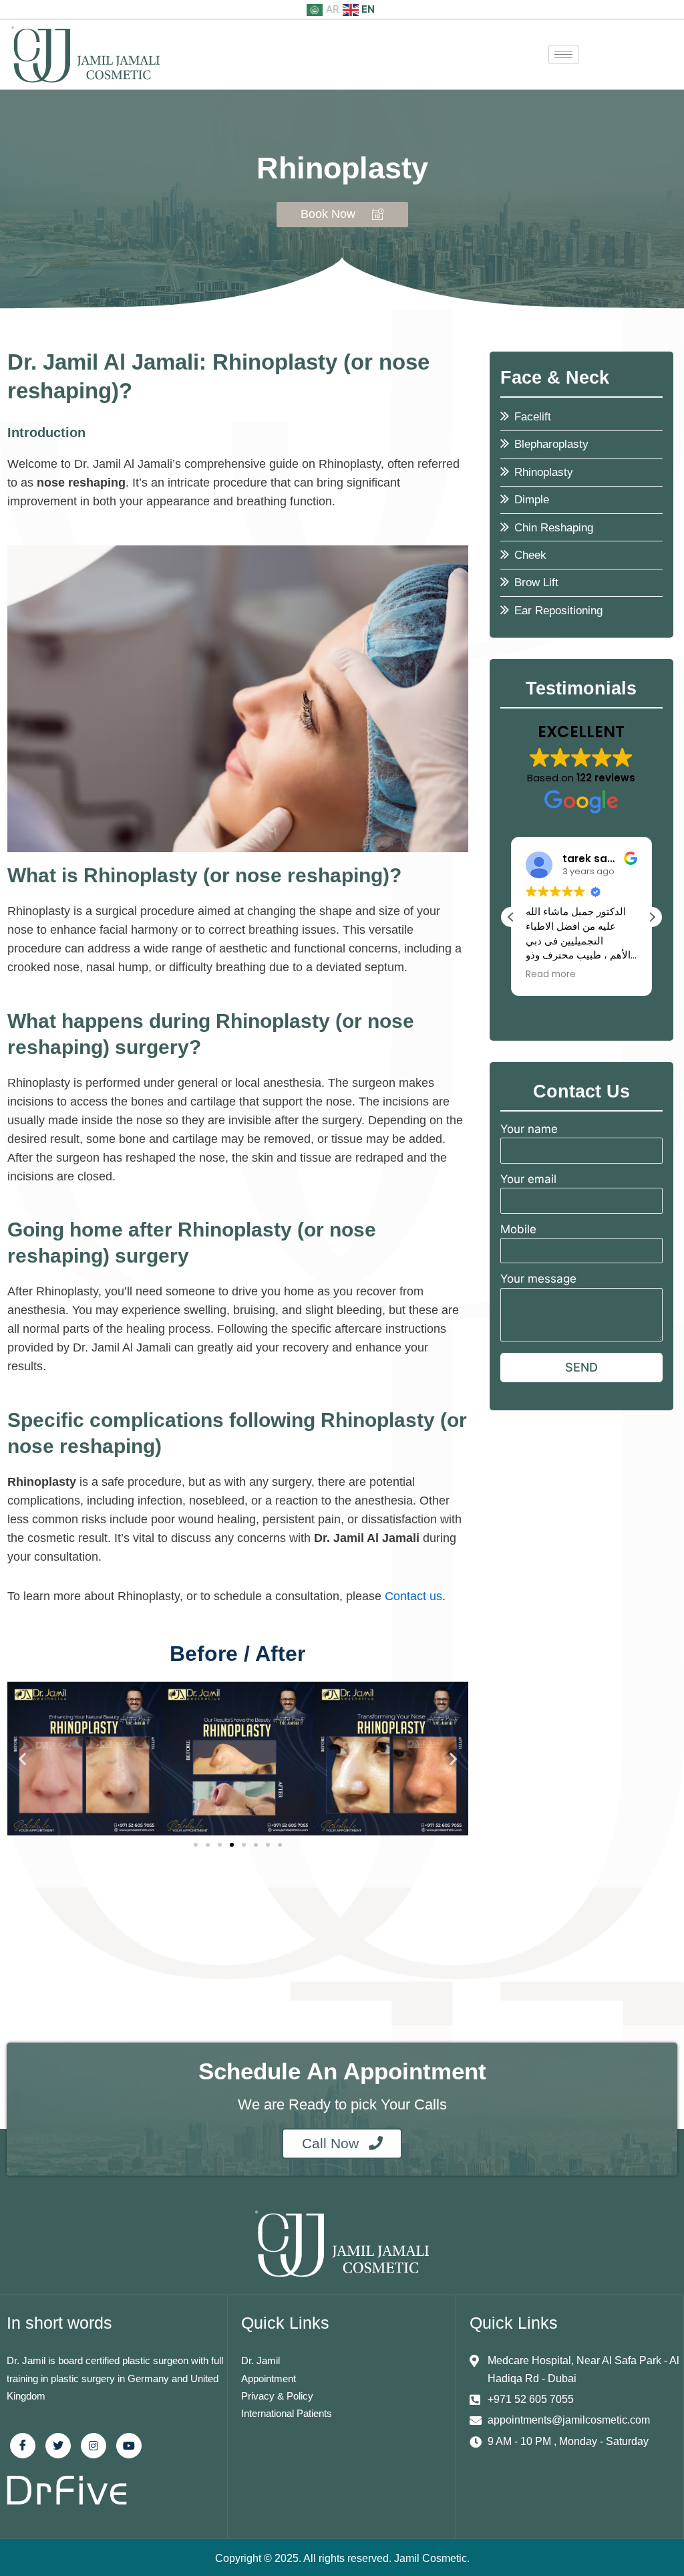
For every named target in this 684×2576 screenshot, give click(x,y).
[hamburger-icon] (563, 54)
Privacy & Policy (277, 2396)
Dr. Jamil (261, 2360)
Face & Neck (555, 378)
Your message (538, 1279)
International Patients (287, 2413)
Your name (529, 1129)
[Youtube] (129, 2446)
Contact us (413, 1596)
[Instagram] (94, 2446)
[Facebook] (23, 2446)
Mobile (518, 1229)
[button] (22, 1758)
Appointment (269, 2378)
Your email (528, 1179)
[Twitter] (58, 2446)
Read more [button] (551, 975)
